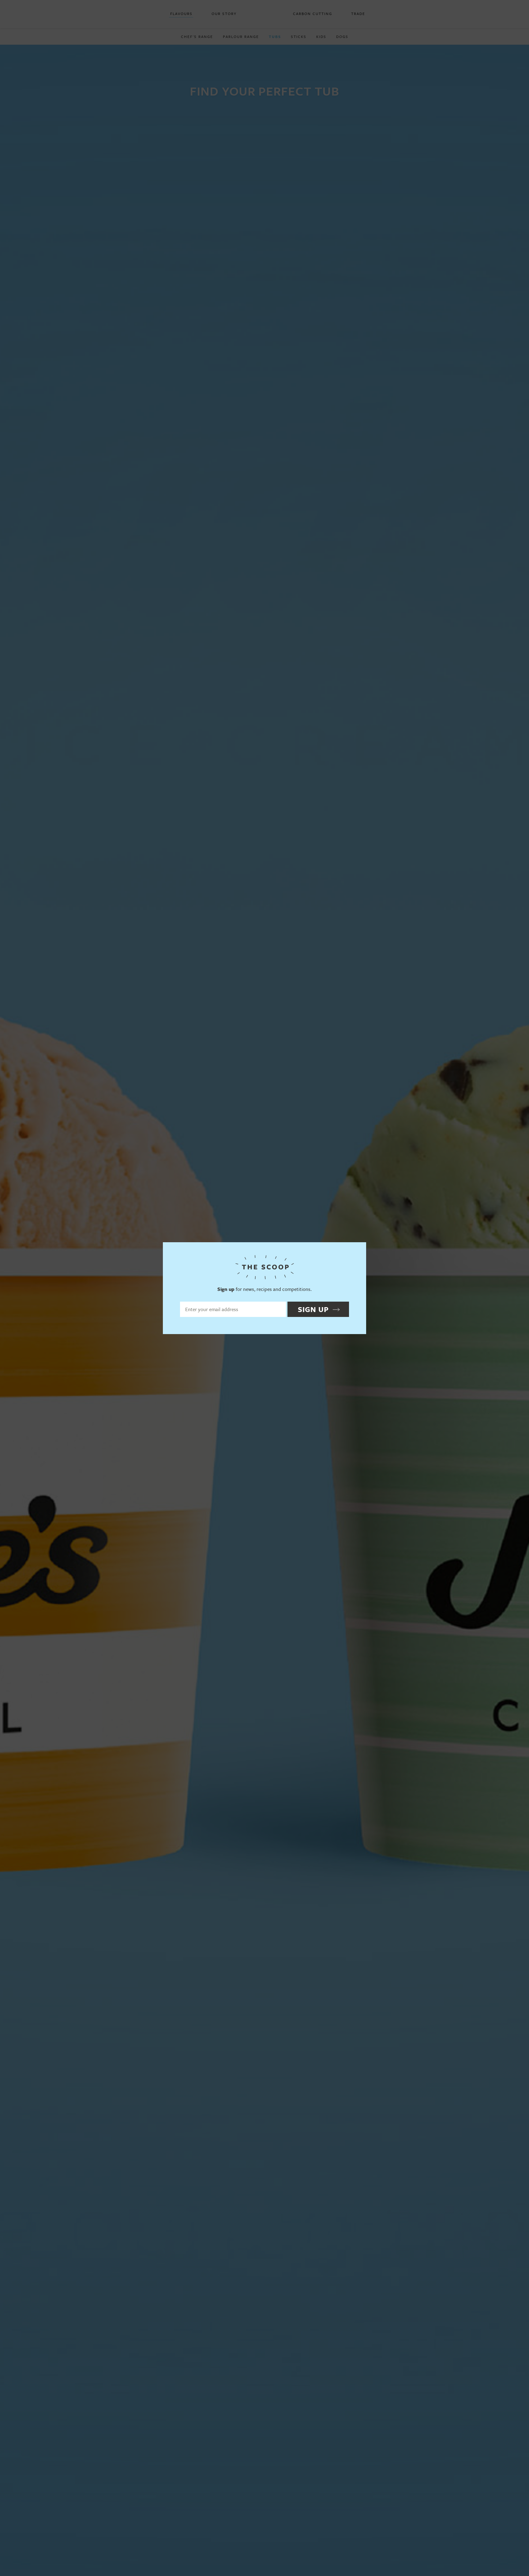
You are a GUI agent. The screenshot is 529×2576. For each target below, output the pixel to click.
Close (359, 1250)
